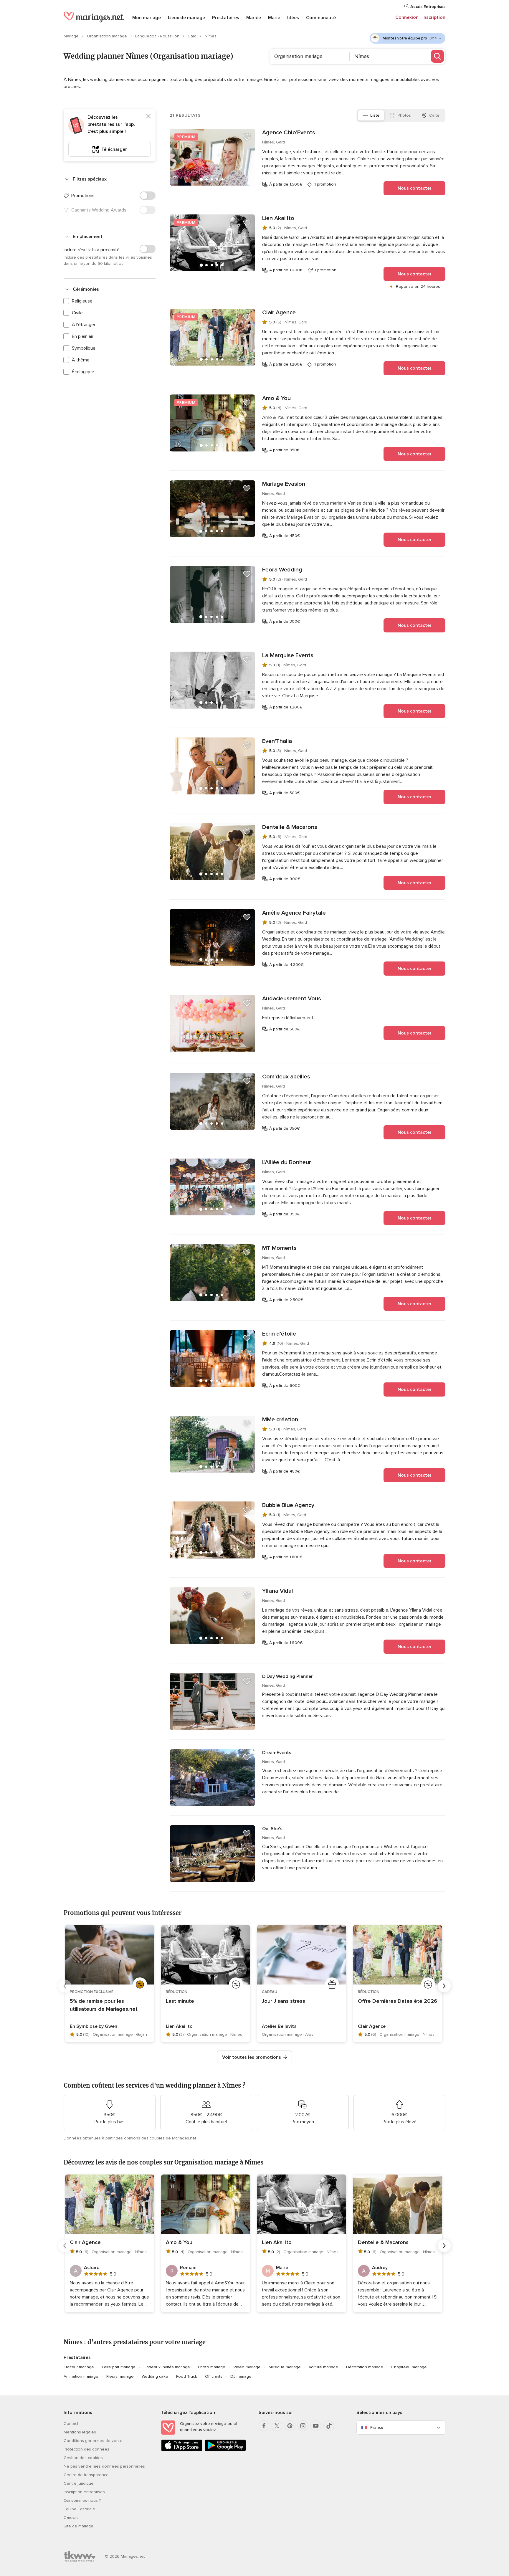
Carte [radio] (434, 115)
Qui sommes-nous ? (82, 2500)
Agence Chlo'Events (289, 133)
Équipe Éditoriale (79, 2509)
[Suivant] (444, 1986)
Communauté (321, 18)
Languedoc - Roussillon (158, 36)
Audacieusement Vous (292, 999)
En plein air (83, 336)
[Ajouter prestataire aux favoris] (247, 137)
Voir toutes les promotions (252, 2057)
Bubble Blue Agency (288, 1505)
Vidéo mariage (247, 2367)
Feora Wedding (282, 570)
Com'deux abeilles (286, 1077)
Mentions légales (80, 2432)
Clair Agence (279, 313)
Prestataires (226, 18)
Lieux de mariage (186, 18)
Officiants (214, 2376)
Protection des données (86, 2449)
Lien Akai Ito (278, 218)
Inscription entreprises (84, 2492)
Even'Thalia (277, 741)
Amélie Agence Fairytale (294, 913)
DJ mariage (241, 2376)
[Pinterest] (290, 2426)
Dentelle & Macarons (290, 827)
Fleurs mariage (120, 2376)
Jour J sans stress (284, 2001)
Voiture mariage (323, 2367)
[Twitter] (277, 2426)
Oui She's (272, 1829)
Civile (77, 313)
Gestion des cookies (83, 2458)
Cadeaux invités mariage (167, 2367)
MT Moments (279, 1248)
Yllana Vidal (278, 1591)
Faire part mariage (119, 2367)
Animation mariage (81, 2376)
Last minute (180, 2001)
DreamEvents (277, 1753)
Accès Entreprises (427, 7)
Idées (293, 18)
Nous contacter (415, 188)
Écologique (83, 372)
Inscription (434, 17)
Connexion (407, 17)
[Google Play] (225, 2450)
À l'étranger (84, 325)
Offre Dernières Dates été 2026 (398, 2001)
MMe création (280, 1420)
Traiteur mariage (79, 2367)
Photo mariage (212, 2367)
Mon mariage (147, 18)
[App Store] (182, 2450)
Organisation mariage (108, 36)
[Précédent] (65, 1986)
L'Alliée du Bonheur (287, 1162)
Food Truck (187, 2376)
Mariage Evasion (284, 484)
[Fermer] (148, 116)
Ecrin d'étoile (279, 1334)
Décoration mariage (365, 2367)
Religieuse (82, 301)
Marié (274, 18)
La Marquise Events (288, 655)
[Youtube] (316, 2426)
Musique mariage (285, 2367)
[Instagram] (303, 2426)
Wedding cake (155, 2376)
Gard (193, 36)
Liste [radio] (375, 115)
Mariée (254, 18)
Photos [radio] (404, 115)
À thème (81, 360)
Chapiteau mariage (409, 2367)
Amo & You (276, 398)
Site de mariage (79, 2526)
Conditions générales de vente (93, 2441)
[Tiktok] (329, 2426)
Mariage (72, 36)
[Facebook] (264, 2426)
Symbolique (84, 348)
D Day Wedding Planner (287, 1676)
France (377, 2427)
